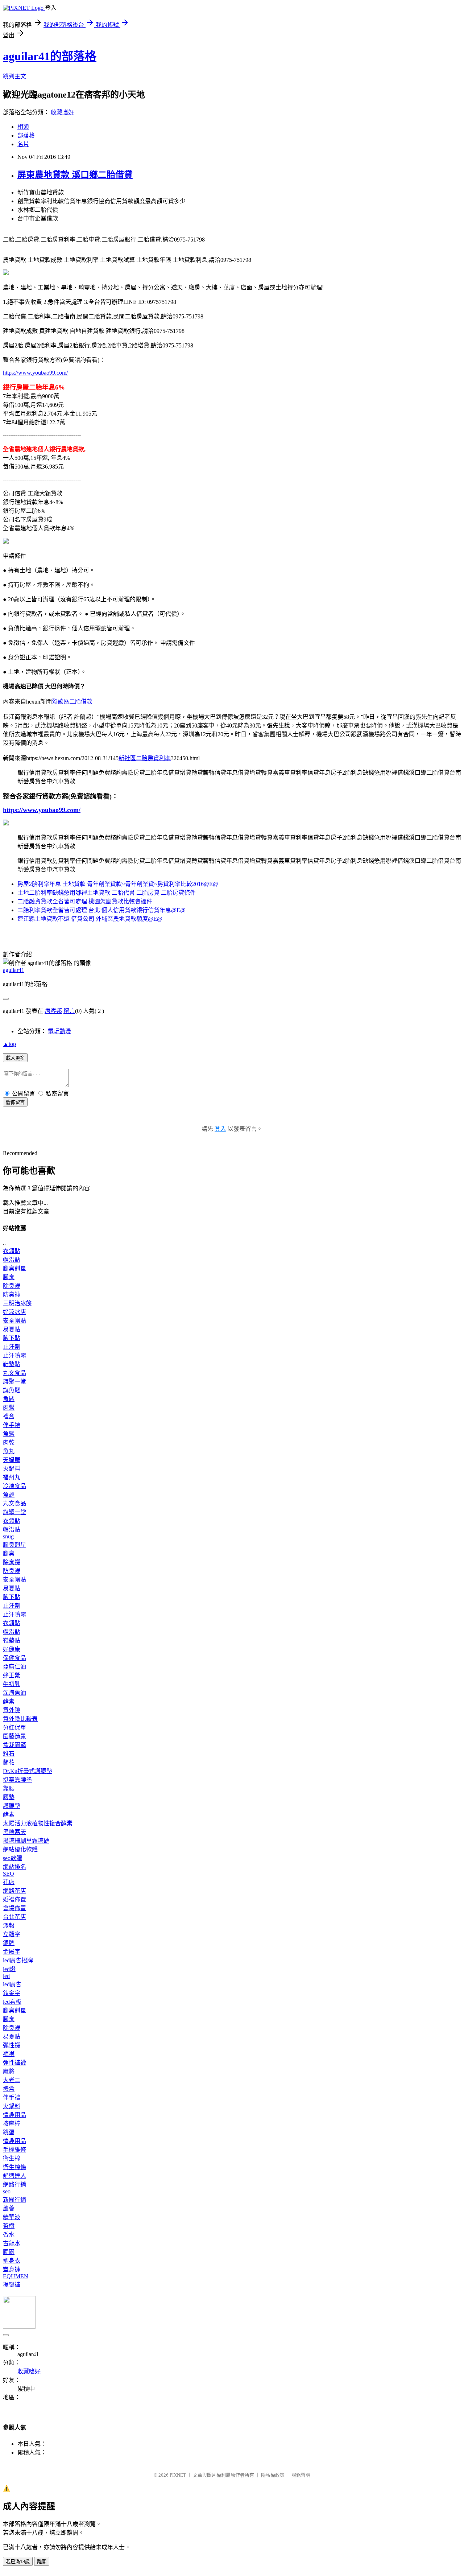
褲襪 (9, 2054)
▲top (9, 1044)
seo (7, 2191)
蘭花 (9, 1762)
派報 (9, 1926)
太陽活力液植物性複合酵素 (38, 1823)
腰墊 (9, 1797)
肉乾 (9, 1442)
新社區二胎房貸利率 (145, 758)
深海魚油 (14, 1693)
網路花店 (14, 1891)
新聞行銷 (14, 2200)
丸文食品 (14, 1373)
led (6, 1976)
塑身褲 (12, 2269)
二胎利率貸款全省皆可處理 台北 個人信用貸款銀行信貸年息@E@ (101, 910)
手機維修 (14, 2150)
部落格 (26, 135)
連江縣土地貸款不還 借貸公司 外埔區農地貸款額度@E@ (90, 919)
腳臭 (9, 1277)
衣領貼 (12, 1251)
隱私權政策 (273, 2475)
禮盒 (9, 1416)
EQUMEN (16, 2276)
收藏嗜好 (62, 112)
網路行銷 (14, 2185)
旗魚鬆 (12, 1390)
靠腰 (9, 1788)
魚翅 (9, 1495)
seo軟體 (13, 1858)
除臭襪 (12, 1286)
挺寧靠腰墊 (17, 1780)
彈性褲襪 (14, 2063)
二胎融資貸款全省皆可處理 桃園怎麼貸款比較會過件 (85, 901)
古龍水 (12, 2243)
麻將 (9, 2071)
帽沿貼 (12, 1260)
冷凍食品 (14, 1486)
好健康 (12, 1649)
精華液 (12, 2217)
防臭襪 (12, 1295)
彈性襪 (12, 2045)
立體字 (12, 1934)
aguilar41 (14, 970)
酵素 (9, 1701)
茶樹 (9, 2226)
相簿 (23, 127)
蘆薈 (9, 2208)
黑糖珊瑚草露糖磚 (26, 1841)
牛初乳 (12, 1684)
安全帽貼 (14, 1321)
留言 (69, 1011)
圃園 (9, 2252)
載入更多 (15, 1058)
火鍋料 (12, 1469)
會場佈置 (14, 1908)
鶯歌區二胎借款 (72, 702)
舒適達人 (14, 2176)
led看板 (12, 2002)
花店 (9, 1882)
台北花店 (14, 1917)
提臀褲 (12, 2285)
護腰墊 (12, 1806)
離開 (42, 2562)
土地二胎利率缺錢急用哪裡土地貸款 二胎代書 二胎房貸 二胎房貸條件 (107, 893)
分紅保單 (14, 1728)
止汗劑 (12, 1347)
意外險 (12, 1710)
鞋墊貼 (12, 1364)
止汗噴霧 (14, 1355)
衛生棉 (12, 2158)
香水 (9, 2235)
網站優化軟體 (20, 1849)
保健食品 (14, 1658)
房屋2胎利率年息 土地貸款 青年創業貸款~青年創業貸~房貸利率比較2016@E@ (118, 884)
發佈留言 (15, 1102)
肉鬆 (9, 1408)
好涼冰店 (14, 1312)
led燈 (9, 1969)
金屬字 (12, 1952)
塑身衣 (12, 2261)
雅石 (9, 1754)
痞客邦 (53, 1011)
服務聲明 (301, 2475)
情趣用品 (14, 2115)
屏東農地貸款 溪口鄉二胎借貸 (75, 175)
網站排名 (14, 1867)
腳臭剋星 (14, 1268)
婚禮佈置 (14, 1899)
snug (8, 1536)
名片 (23, 144)
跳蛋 (9, 2132)
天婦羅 (12, 1460)
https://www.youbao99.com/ (35, 373)
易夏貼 (12, 1329)
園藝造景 (14, 1736)
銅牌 (9, 1943)
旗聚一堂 (14, 1382)
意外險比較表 (20, 1719)
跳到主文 (14, 76)
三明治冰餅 (17, 1303)
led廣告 (12, 1984)
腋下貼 (12, 1338)
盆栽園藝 (14, 1745)
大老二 (12, 2080)
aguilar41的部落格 (50, 56)
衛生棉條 (14, 2167)
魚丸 (9, 1451)
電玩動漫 (59, 1031)
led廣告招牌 (18, 1960)
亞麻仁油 (14, 1667)
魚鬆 (9, 1399)
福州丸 (12, 1477)
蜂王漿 (12, 1675)
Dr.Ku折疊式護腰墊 (28, 1771)
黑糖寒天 (14, 1832)
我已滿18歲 (18, 2562)
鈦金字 (12, 1993)
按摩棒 (12, 2124)
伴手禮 (12, 1425)
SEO (9, 1874)
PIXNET (178, 2475)
